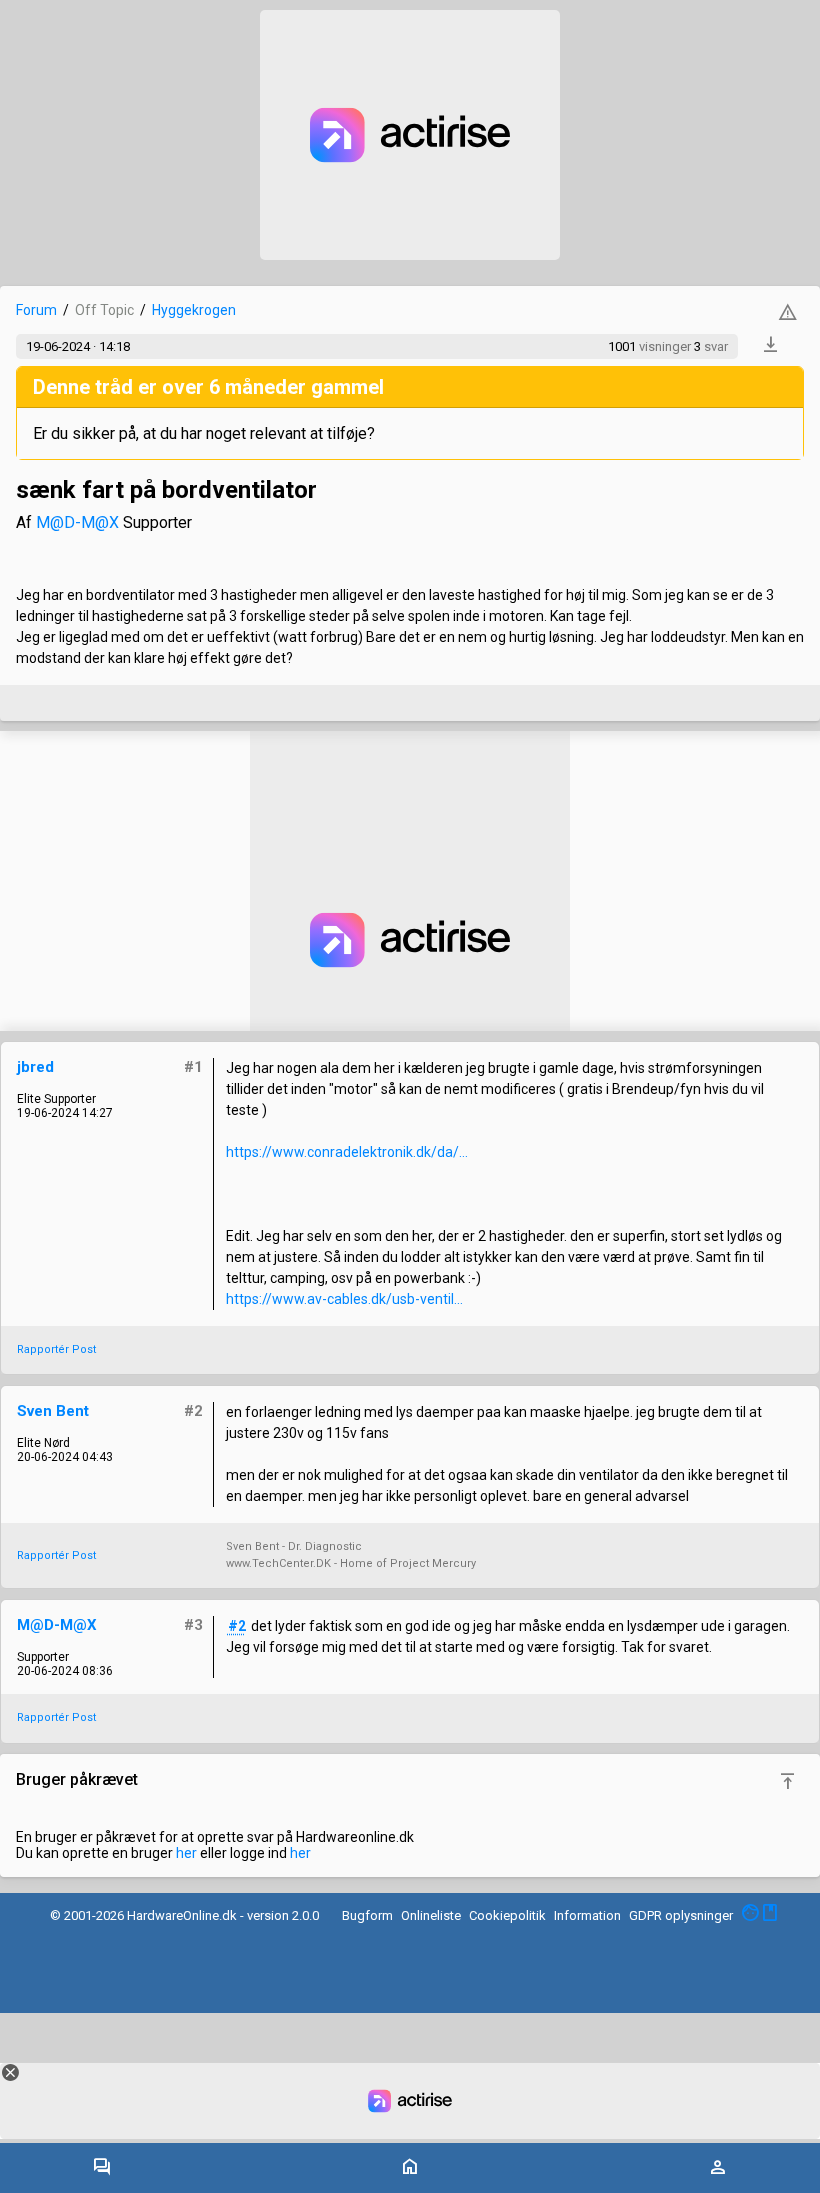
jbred (35, 1067)
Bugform (367, 1915)
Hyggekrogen (194, 310)
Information (587, 1915)
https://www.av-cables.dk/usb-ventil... (344, 1299)
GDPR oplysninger (681, 1915)
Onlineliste (431, 1915)
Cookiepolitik (507, 1915)
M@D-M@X (77, 522)
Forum (36, 310)
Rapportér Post (56, 1349)
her (186, 1853)
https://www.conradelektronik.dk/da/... (347, 1152)
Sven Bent (53, 1411)
